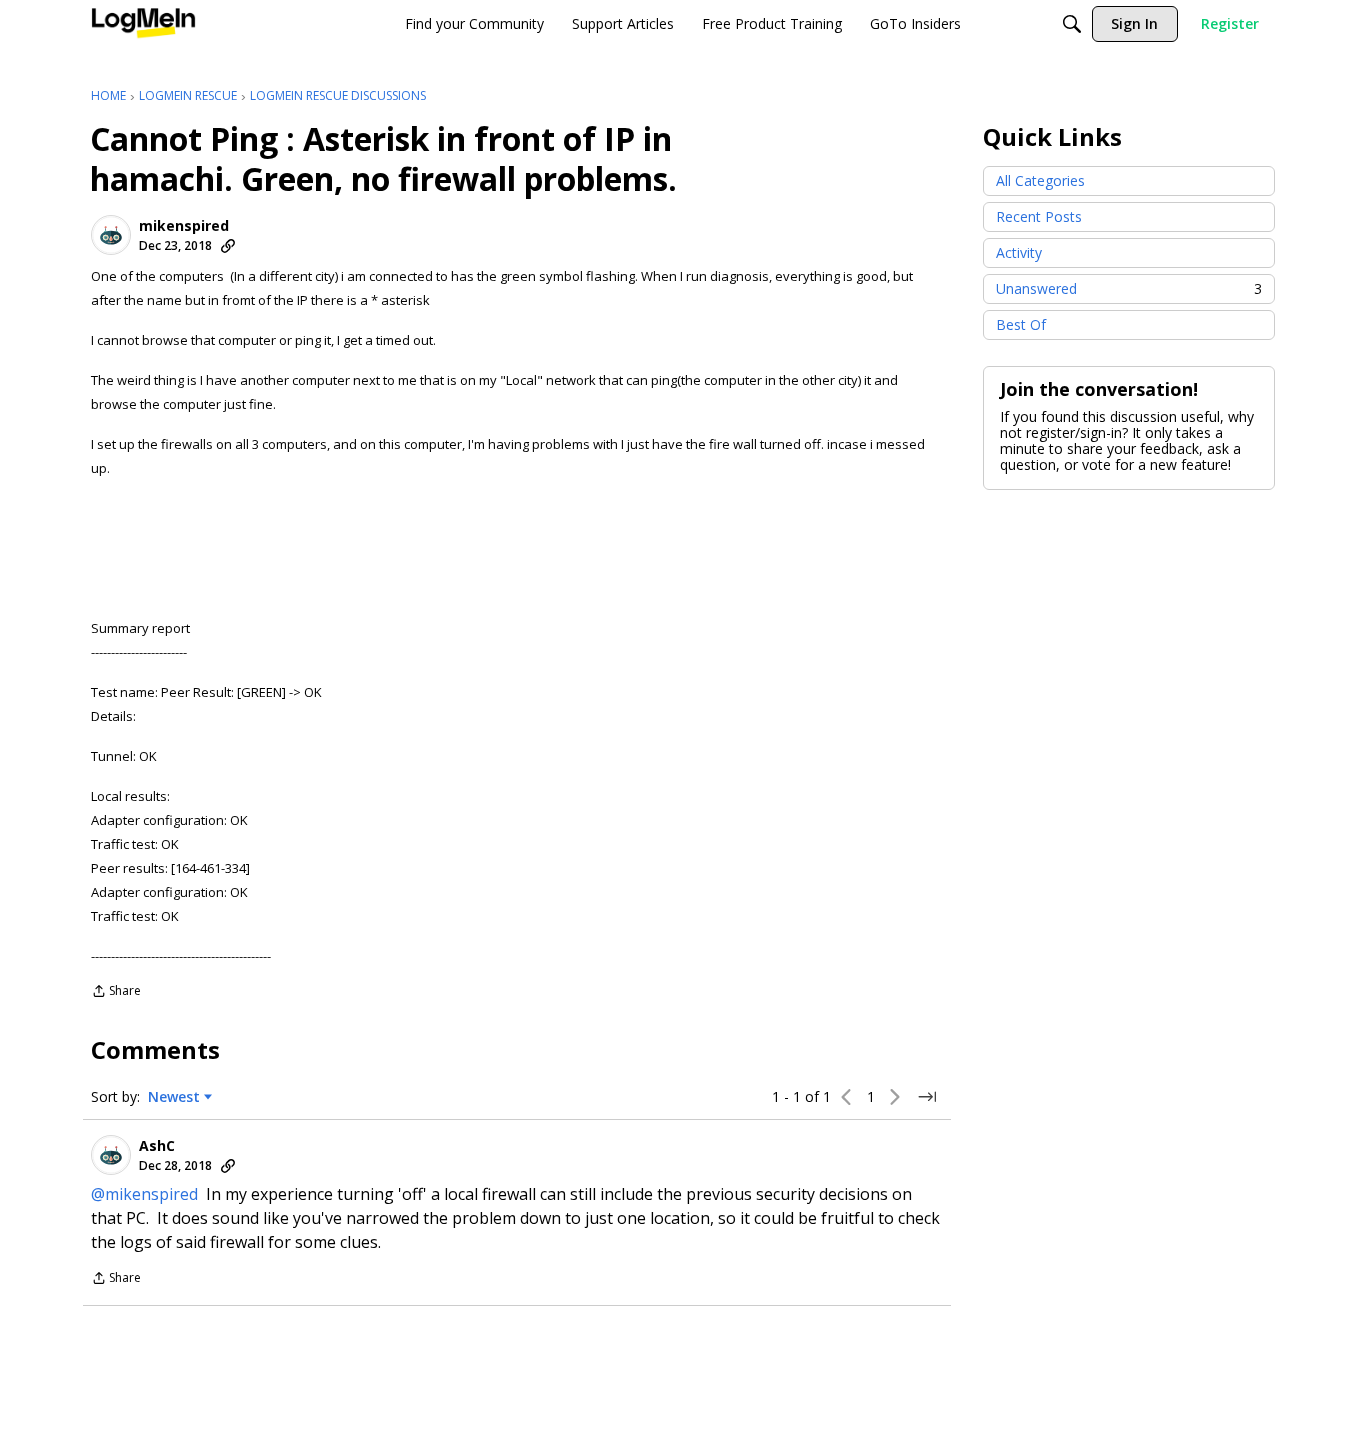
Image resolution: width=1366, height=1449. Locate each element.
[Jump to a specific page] (927, 1097)
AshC (157, 1146)
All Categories (1040, 180)
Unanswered (1129, 288)
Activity (1019, 252)
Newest (174, 1097)
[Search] (1072, 24)
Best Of (1021, 324)
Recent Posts (1039, 216)
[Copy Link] (228, 246)
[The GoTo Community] (143, 24)
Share (116, 992)
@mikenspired (144, 1194)
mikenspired (184, 226)
